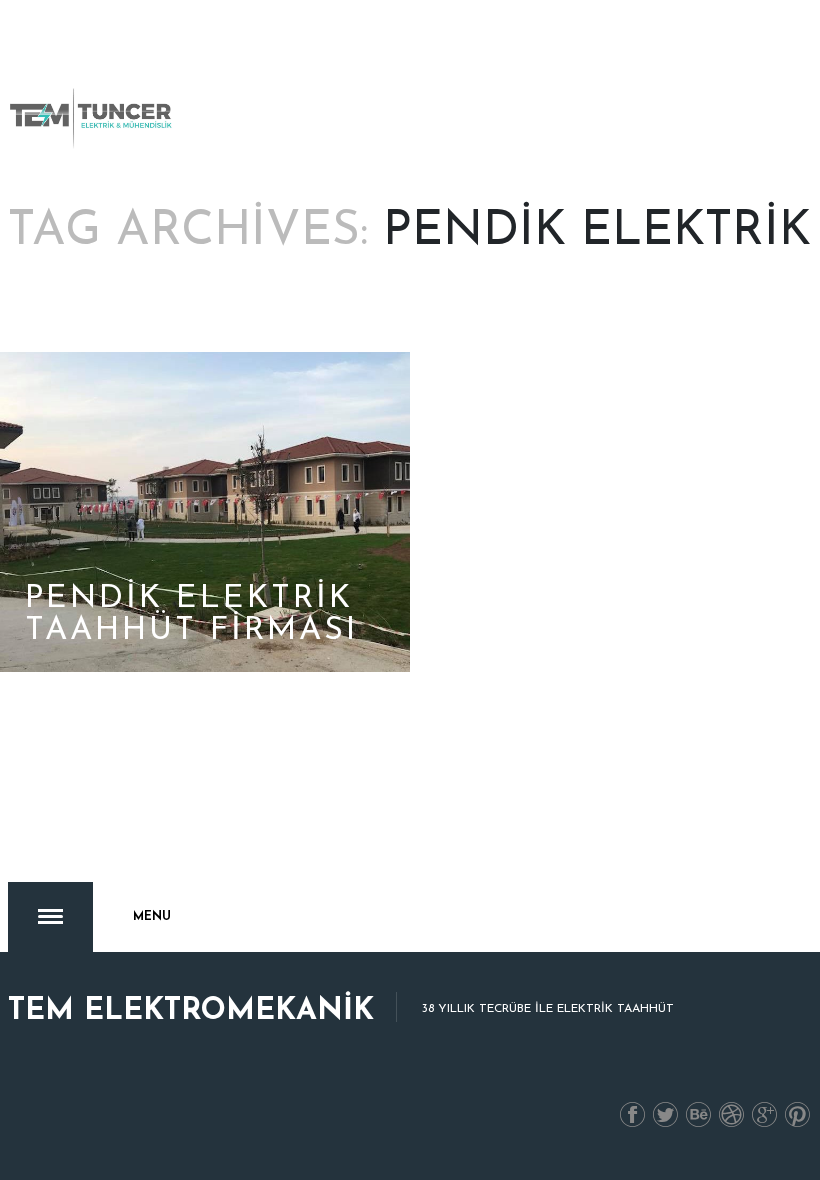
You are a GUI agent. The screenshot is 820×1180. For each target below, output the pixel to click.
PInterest (798, 1116)
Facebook (633, 1116)
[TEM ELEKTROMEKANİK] (92, 118)
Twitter (666, 1116)
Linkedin (699, 1116)
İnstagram (732, 1116)
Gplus (765, 1116)
